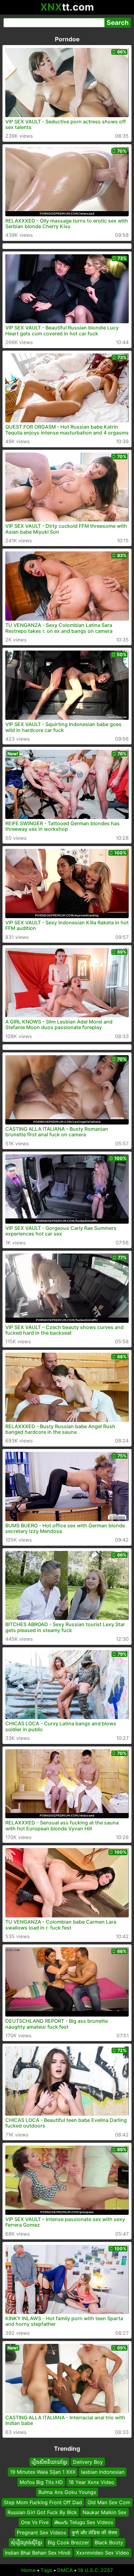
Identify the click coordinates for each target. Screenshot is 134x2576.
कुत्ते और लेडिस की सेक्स (94, 2532)
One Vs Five (35, 2523)
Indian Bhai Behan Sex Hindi (38, 2553)
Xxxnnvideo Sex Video (103, 2553)
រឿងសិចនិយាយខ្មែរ (49, 2462)
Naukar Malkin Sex (105, 2512)
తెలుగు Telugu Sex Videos (84, 2523)
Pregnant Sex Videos (41, 2532)
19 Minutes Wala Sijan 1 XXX (43, 2472)
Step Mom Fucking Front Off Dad (43, 2502)
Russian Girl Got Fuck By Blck (42, 2512)
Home (29, 2570)
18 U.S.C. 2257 (95, 2570)
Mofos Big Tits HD (41, 2482)
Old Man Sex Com (109, 2502)
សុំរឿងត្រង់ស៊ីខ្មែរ (26, 2542)
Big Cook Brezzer (68, 2542)
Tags (46, 2570)
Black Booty (109, 2542)
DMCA (65, 2570)
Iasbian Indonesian (103, 2472)
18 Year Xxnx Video (91, 2482)
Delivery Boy (88, 2462)
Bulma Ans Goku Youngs (67, 2492)
